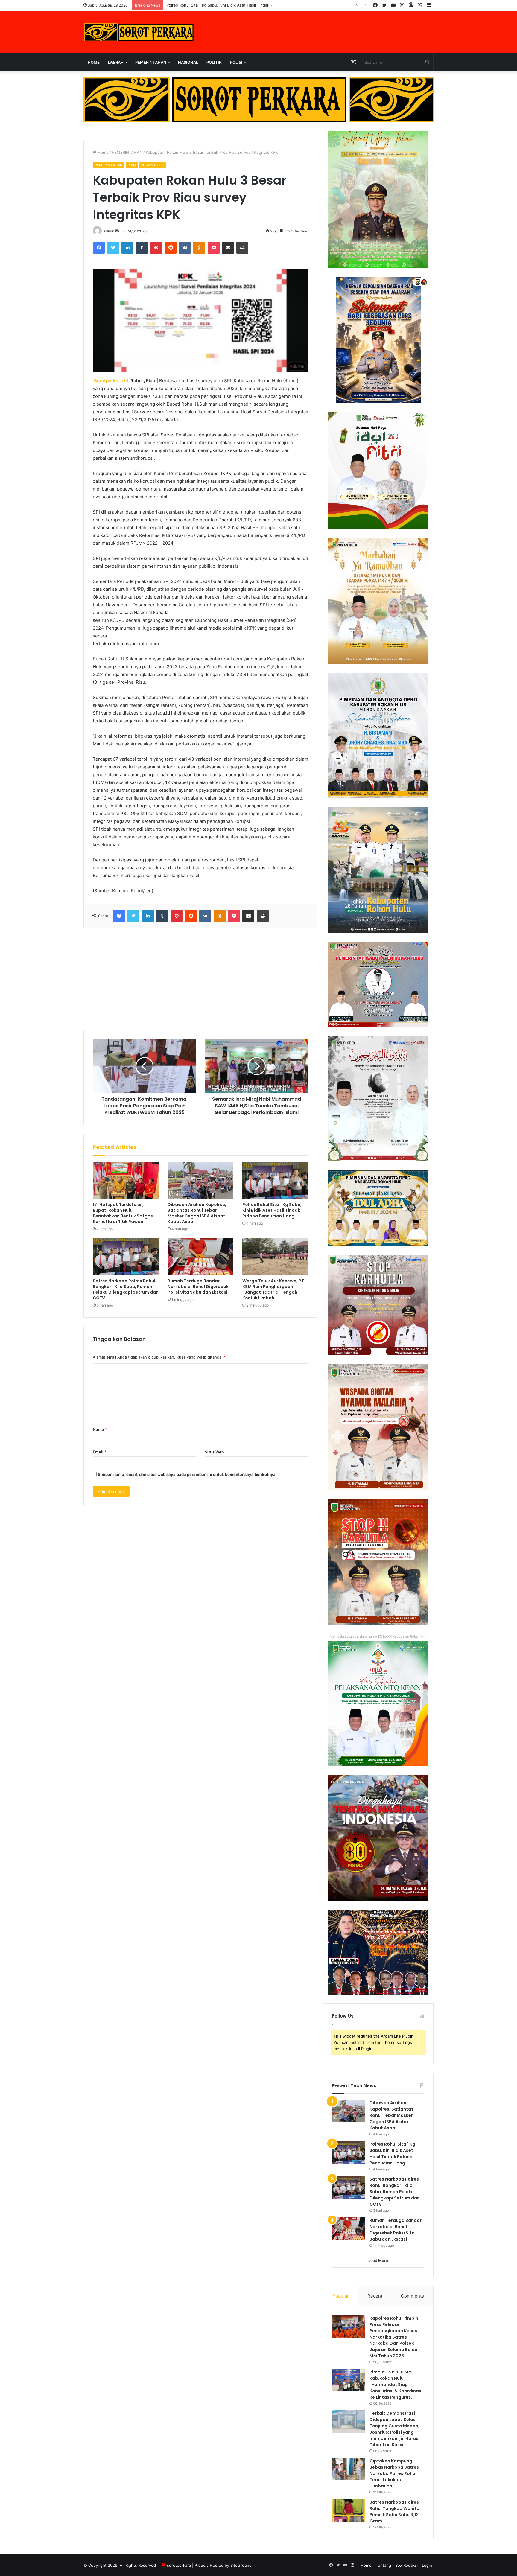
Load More (378, 2260)
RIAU (132, 165)
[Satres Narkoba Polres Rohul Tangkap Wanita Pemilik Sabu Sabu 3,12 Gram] (349, 2510)
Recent (375, 2296)
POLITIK (214, 62)
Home (94, 62)
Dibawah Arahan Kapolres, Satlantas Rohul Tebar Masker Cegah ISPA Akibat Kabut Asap (197, 1213)
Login (427, 2565)
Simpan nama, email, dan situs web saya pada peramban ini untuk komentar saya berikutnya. (187, 1474)
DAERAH (116, 62)
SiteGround (241, 2565)
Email (100, 1452)
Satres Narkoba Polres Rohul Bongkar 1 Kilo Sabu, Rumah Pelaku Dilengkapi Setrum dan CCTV (126, 1289)
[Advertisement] (200, 979)
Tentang (383, 2565)
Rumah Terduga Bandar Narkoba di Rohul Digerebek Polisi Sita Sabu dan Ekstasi (198, 1287)
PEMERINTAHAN (151, 62)
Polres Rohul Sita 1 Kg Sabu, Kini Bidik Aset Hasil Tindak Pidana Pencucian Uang (272, 1210)
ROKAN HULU (152, 165)
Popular (341, 2296)
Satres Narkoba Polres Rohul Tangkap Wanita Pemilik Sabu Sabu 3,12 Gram (394, 2512)
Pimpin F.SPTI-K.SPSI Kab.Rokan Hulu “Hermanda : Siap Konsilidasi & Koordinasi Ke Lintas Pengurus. (396, 2385)
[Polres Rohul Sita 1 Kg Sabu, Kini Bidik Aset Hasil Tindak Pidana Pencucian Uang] (275, 1180)
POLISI (236, 62)
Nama (100, 1429)
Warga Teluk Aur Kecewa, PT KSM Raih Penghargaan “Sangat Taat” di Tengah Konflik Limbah (273, 1289)
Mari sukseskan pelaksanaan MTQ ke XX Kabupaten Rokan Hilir (378, 1636)
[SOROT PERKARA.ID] (139, 32)
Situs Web (214, 1452)
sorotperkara (180, 2565)
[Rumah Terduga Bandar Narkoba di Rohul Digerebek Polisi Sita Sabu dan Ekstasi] (200, 1257)
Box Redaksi (406, 2565)
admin (109, 231)
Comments (412, 2296)
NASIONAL (188, 62)
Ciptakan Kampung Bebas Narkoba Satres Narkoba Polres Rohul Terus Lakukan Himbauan (394, 2473)
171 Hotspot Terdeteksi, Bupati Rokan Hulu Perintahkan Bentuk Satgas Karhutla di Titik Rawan (123, 1213)
